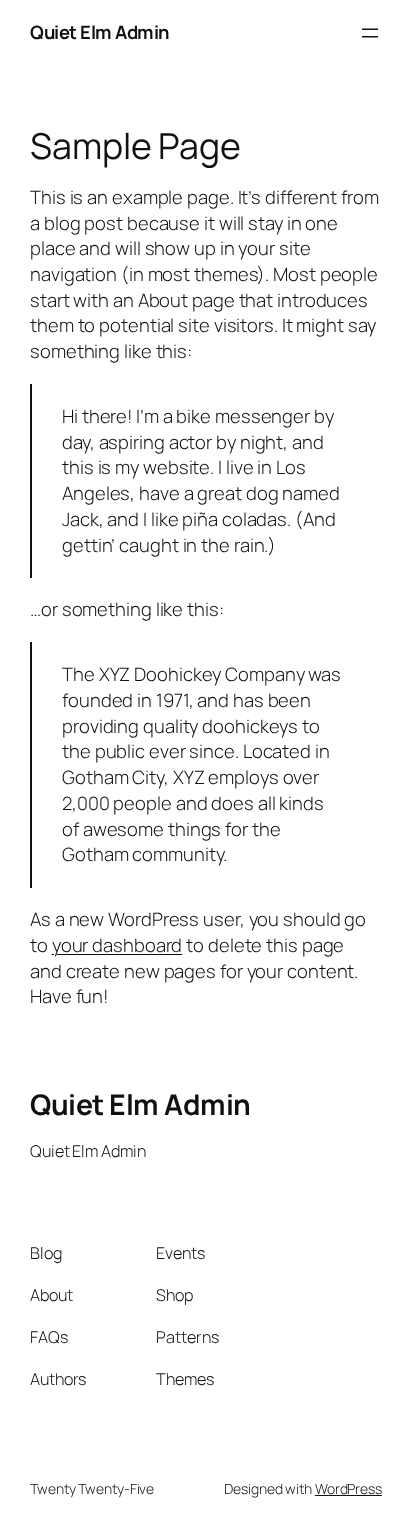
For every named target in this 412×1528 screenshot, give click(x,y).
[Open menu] (370, 33)
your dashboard (117, 945)
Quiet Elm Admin (99, 32)
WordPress (348, 1488)
